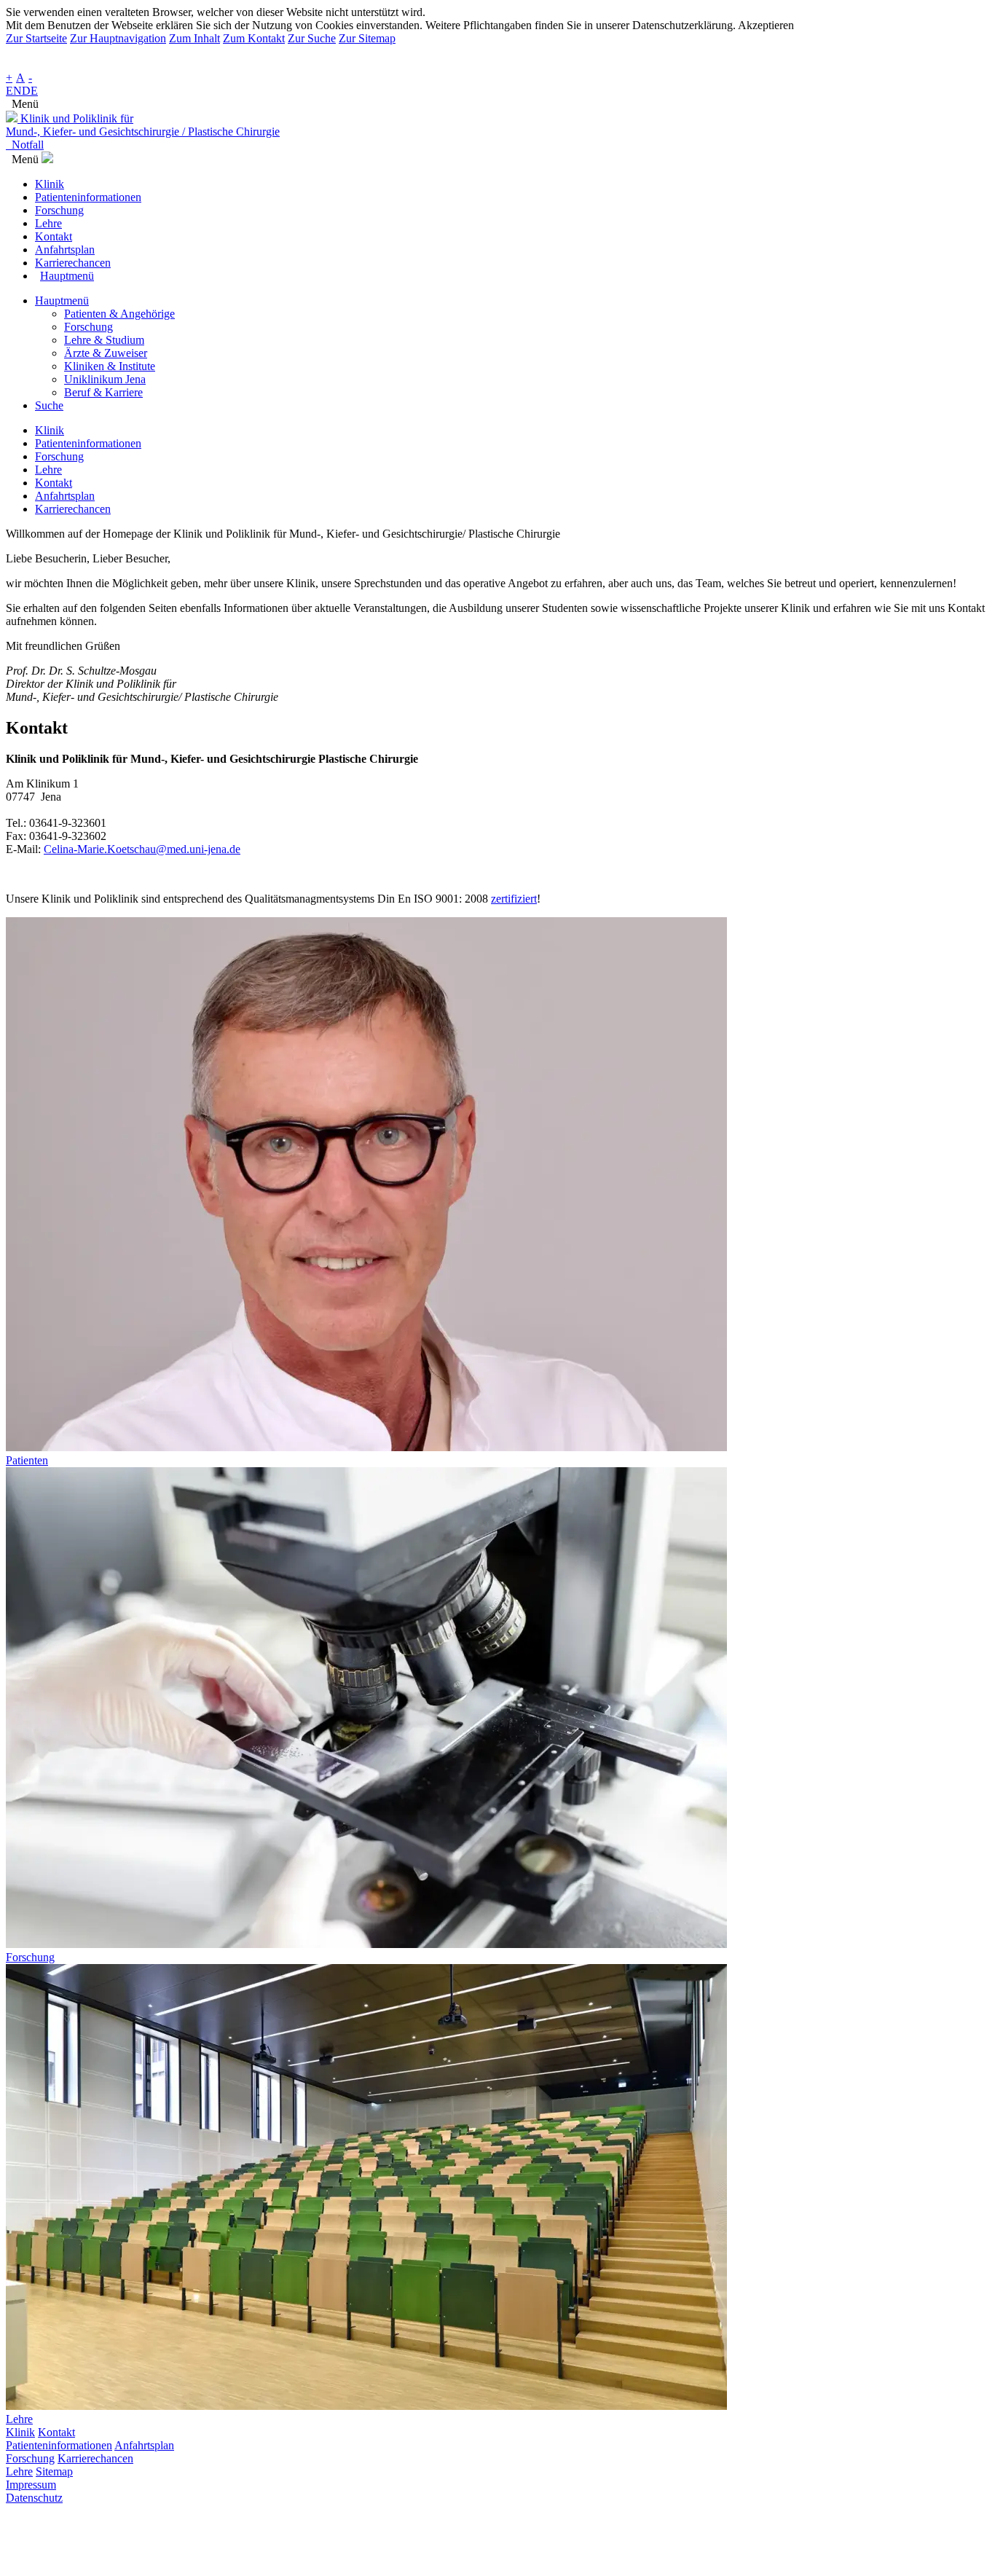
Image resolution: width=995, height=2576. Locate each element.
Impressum (31, 2485)
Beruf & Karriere (103, 392)
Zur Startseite (36, 38)
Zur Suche (312, 38)
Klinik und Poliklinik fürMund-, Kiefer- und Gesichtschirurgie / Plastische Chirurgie (143, 125)
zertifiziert (514, 899)
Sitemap (54, 2471)
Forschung (89, 327)
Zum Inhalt (194, 38)
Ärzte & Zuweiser (106, 353)
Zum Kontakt (254, 38)
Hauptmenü (62, 301)
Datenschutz (34, 2498)
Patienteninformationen (59, 2445)
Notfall (25, 145)
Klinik (20, 2432)
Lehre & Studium (104, 340)
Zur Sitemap (367, 38)
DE (30, 91)
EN (14, 91)
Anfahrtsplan (144, 2445)
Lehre (19, 2471)
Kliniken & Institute (110, 366)
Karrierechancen (95, 2458)
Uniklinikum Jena (105, 379)
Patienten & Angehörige (119, 314)
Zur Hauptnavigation (118, 38)
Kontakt (56, 2432)
